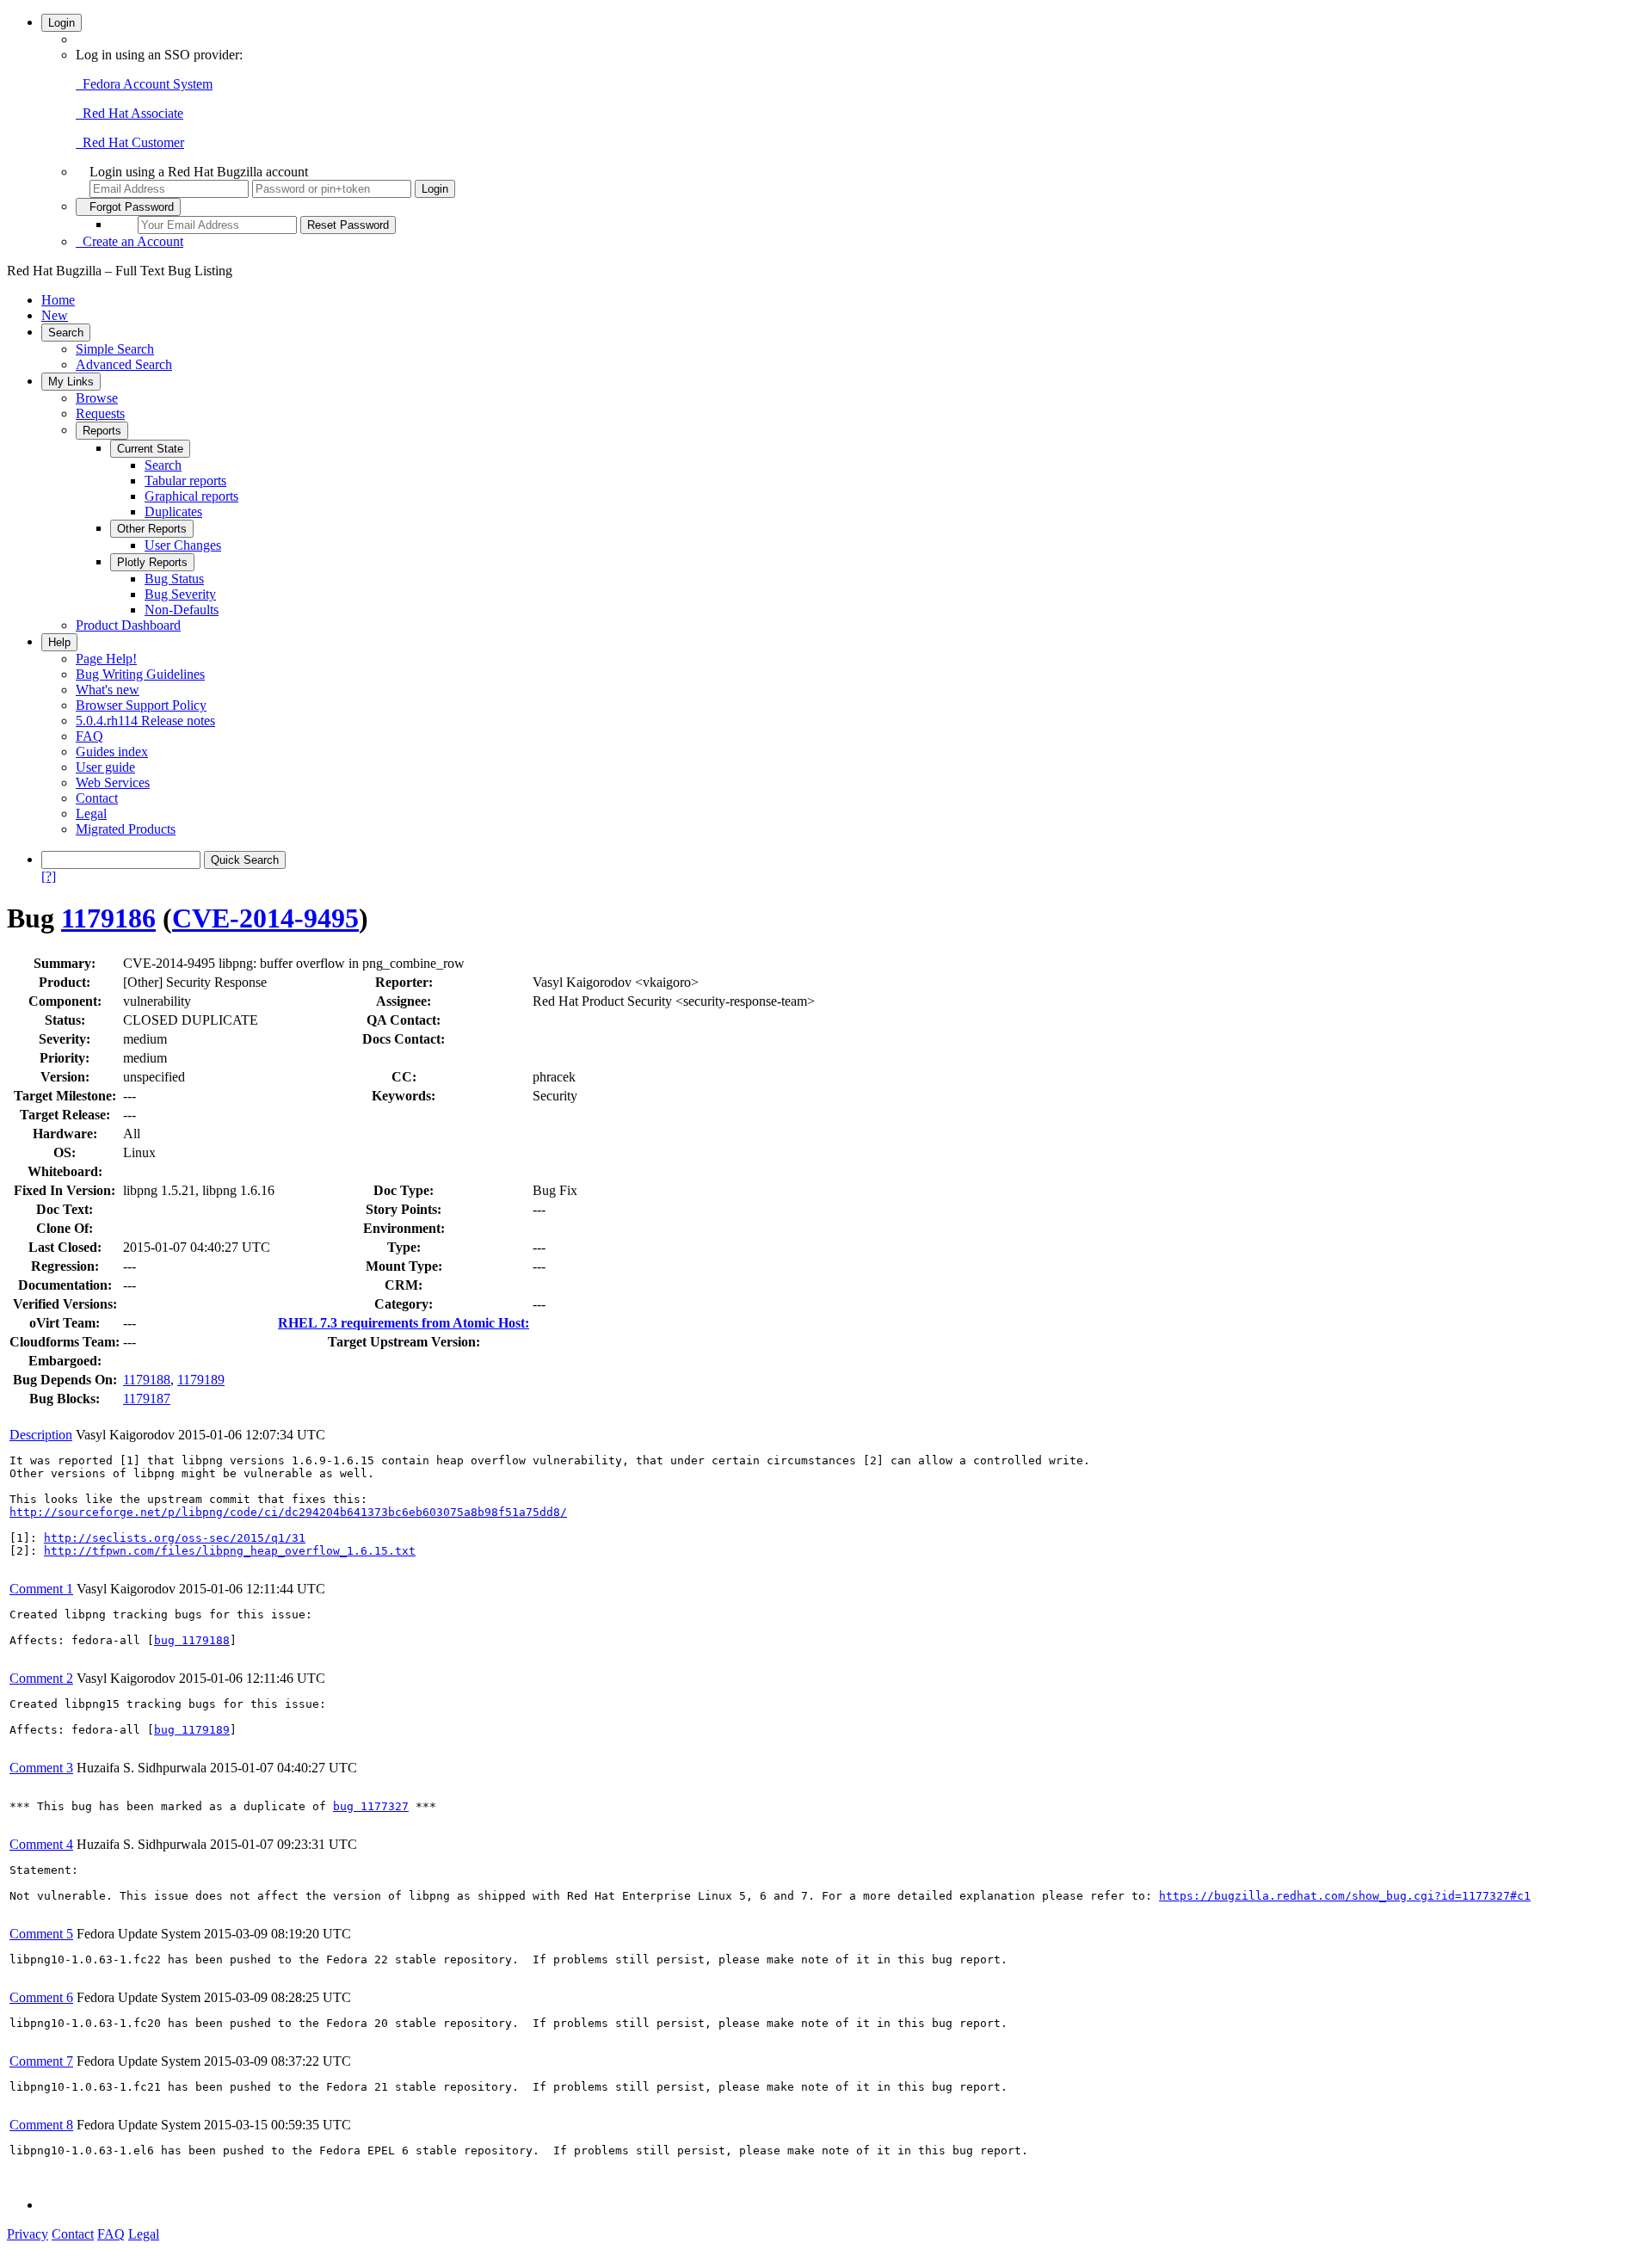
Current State (150, 449)
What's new (108, 690)
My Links (71, 382)
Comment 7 (41, 2061)
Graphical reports (191, 496)
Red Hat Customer (130, 142)
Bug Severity (180, 594)
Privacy (28, 2234)
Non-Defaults (182, 610)
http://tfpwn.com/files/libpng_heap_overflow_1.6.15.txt (230, 1551)
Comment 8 (41, 2125)
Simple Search (115, 349)
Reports (102, 431)
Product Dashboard (128, 625)
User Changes (183, 545)
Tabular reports (185, 481)
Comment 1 (41, 1589)
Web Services (113, 783)
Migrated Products (126, 829)
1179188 (147, 1380)
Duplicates (173, 511)
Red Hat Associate (129, 113)
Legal (91, 813)
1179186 (108, 918)
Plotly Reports (152, 562)
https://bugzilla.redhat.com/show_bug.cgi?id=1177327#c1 (1345, 1896)
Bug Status (174, 579)
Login (62, 23)
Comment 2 (41, 1678)
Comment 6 (41, 1997)
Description (41, 1435)
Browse (97, 398)
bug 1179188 (192, 1640)
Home (58, 300)
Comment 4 (41, 1844)
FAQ (89, 736)
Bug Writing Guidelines (140, 674)
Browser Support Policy (141, 705)
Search (66, 333)
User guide (105, 767)
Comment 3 (41, 1768)
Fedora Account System (144, 84)
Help (59, 642)
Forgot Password (128, 207)
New (55, 315)
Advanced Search (124, 364)
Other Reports (152, 529)
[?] (49, 876)
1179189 (201, 1380)
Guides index (112, 752)
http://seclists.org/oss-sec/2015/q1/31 (175, 1538)
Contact (97, 798)
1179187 (147, 1399)
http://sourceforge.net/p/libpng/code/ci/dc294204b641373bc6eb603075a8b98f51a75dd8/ (288, 1512)
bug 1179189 (192, 1730)
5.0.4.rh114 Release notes (145, 721)
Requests (100, 413)
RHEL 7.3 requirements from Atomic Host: (404, 1323)
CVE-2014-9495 (265, 918)
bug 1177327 (371, 1806)
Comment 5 (41, 1934)
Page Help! (106, 659)
